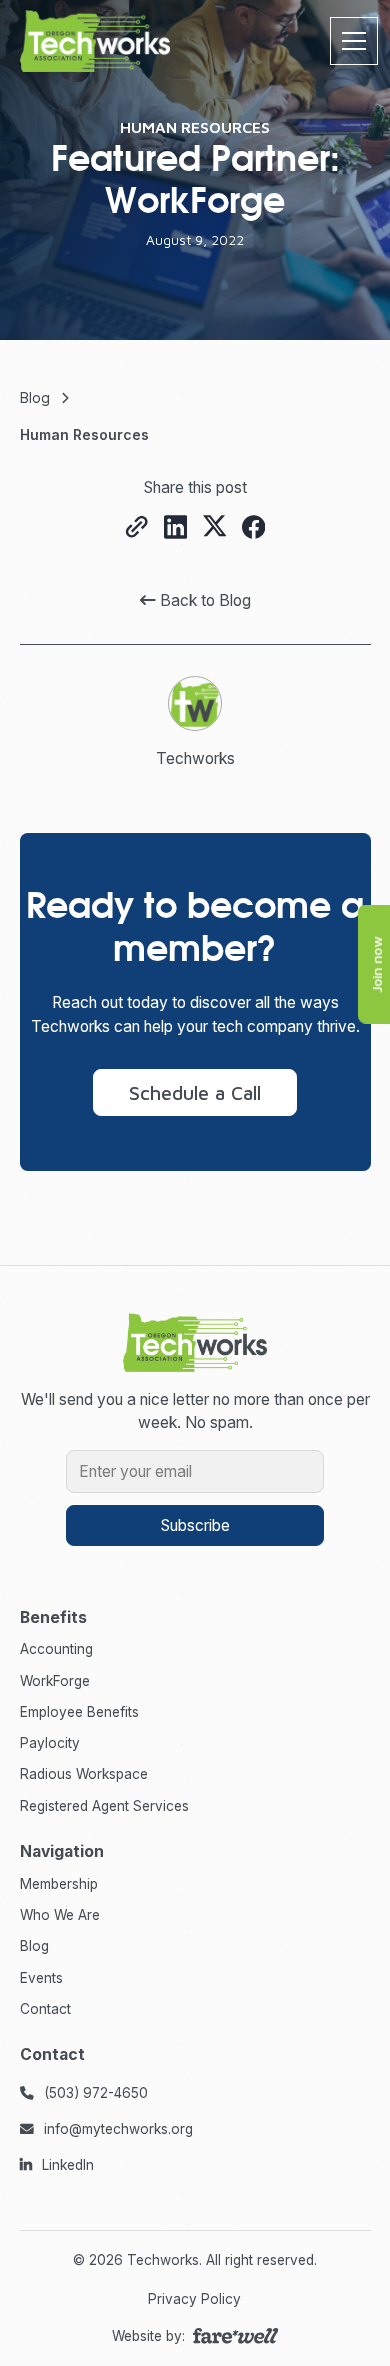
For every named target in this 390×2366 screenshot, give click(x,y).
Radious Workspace (84, 1774)
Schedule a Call (195, 1092)
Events (41, 1977)
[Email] (136, 528)
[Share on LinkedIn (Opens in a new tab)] (175, 528)
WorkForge (55, 1680)
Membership (59, 1884)
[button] (350, 41)
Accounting (56, 1649)
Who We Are (60, 1915)
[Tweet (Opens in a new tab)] (214, 527)
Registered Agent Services (104, 1805)
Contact (45, 2009)
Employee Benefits (79, 1712)
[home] (95, 41)
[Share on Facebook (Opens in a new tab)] (253, 528)
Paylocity (50, 1743)
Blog (34, 1946)
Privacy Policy (194, 2299)
